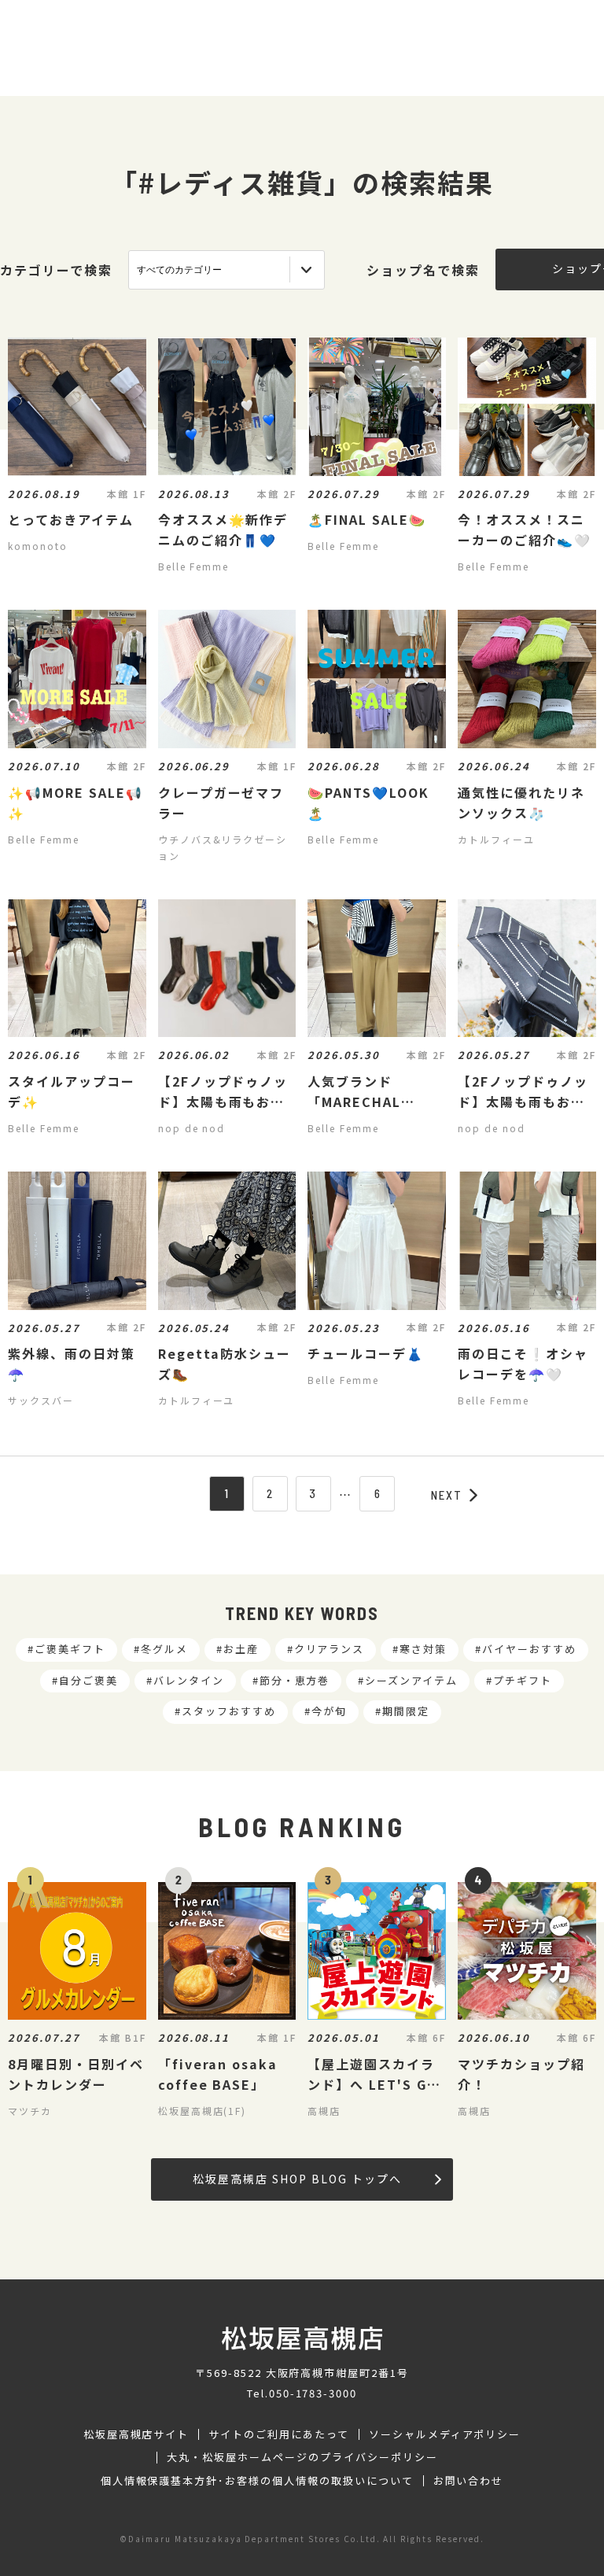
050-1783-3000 (313, 2393)
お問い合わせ (469, 2481)
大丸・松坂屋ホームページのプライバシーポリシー (302, 2457)
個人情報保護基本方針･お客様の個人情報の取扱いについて (257, 2481)
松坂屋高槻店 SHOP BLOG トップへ (297, 2179)
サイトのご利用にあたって (279, 2434)
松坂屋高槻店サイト (136, 2434)
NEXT (447, 1495)
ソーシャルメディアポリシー (445, 2434)
